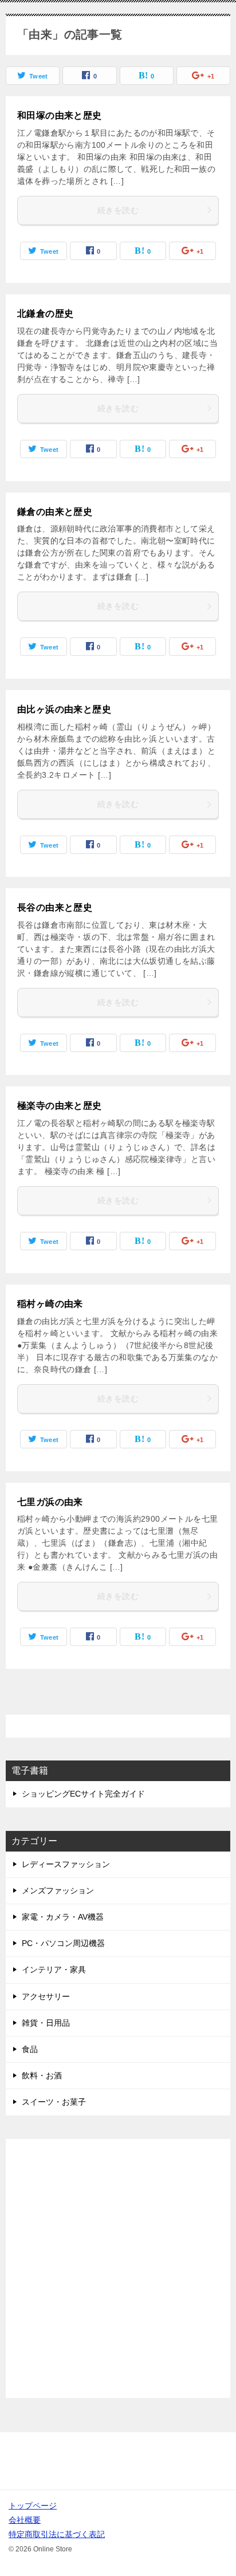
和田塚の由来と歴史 (60, 115)
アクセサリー (46, 1996)
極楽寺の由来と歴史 (60, 1106)
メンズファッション (58, 1890)
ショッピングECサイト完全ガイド (83, 1794)
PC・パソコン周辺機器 (63, 1943)
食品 (30, 2049)
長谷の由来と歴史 (55, 907)
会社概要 (25, 2520)
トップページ (33, 2506)
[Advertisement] (118, 2268)
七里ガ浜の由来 (50, 1502)
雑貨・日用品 (46, 2023)
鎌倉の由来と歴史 (55, 512)
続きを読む (118, 210)
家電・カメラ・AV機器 (63, 1917)
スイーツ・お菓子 (54, 2102)
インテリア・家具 (54, 1970)
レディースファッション (66, 1864)
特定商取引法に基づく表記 (57, 2534)
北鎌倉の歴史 (45, 314)
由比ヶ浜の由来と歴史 (64, 709)
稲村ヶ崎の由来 (50, 1304)
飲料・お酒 (42, 2075)
